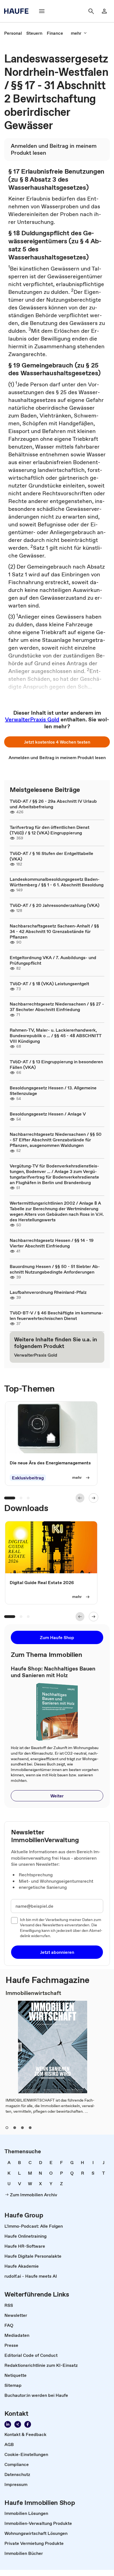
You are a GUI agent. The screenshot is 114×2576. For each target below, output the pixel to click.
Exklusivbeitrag (28, 1478)
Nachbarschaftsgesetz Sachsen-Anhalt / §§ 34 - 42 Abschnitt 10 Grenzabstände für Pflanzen (54, 931)
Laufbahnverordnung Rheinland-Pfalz (48, 1292)
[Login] (104, 11)
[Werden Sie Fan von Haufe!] (28, 2424)
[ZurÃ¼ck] (80, 1498)
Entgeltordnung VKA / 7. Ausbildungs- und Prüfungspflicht (53, 960)
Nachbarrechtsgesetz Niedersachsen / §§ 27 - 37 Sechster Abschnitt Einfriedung (57, 1007)
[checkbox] (14, 1920)
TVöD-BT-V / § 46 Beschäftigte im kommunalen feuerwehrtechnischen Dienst (56, 1315)
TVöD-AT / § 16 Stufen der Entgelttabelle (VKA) (51, 856)
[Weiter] (94, 1498)
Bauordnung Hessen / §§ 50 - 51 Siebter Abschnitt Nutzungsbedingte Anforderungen (55, 1269)
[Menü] (42, 11)
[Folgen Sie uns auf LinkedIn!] (8, 2424)
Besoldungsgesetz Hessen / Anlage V (48, 1114)
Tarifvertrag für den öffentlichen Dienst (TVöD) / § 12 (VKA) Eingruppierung (50, 830)
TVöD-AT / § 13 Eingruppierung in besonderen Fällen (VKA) (56, 1064)
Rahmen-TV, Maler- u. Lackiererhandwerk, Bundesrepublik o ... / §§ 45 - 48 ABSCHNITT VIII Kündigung (56, 1036)
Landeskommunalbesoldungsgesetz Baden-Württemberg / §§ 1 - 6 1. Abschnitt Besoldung (57, 882)
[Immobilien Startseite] (18, 11)
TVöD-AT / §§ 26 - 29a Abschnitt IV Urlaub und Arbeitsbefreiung (53, 804)
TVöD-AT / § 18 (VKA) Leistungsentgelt (49, 984)
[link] (13, 33)
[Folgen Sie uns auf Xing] (18, 2424)
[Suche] (91, 11)
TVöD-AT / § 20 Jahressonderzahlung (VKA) (55, 905)
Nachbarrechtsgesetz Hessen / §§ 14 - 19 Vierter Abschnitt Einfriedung (52, 1243)
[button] (57, 742)
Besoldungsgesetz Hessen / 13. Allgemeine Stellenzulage (53, 1091)
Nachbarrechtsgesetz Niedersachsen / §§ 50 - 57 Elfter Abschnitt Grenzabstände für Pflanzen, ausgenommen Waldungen (56, 1140)
